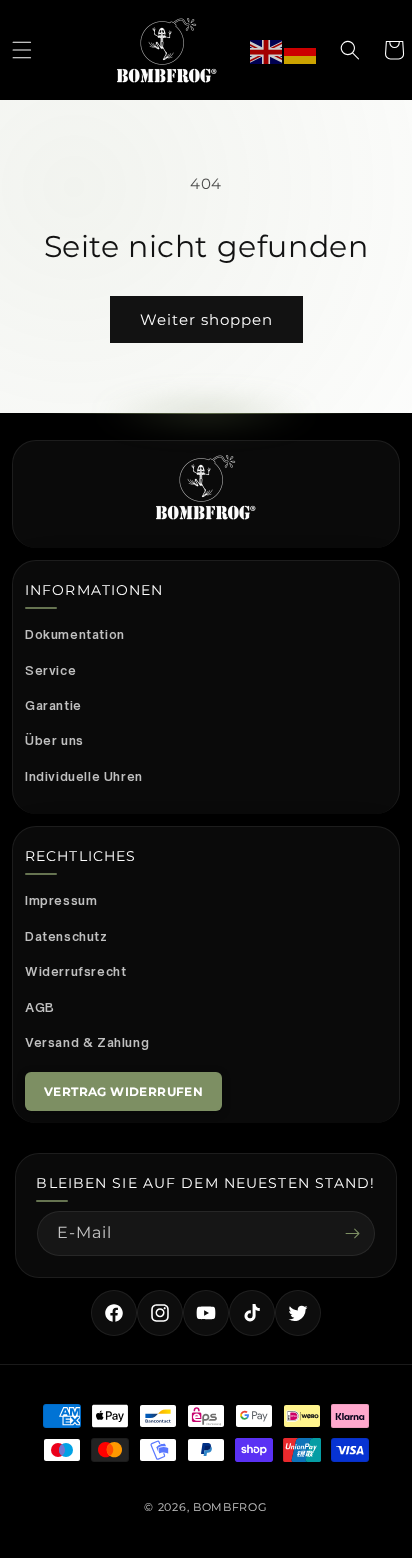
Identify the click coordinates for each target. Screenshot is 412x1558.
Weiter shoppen (206, 319)
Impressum (61, 900)
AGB (40, 1007)
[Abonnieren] (353, 1233)
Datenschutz (66, 936)
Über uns (54, 740)
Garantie (53, 705)
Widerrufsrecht (75, 971)
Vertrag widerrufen (123, 1091)
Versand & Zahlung (87, 1042)
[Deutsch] (301, 49)
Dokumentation (75, 634)
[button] (22, 50)
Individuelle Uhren (84, 776)
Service (50, 670)
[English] (267, 49)
